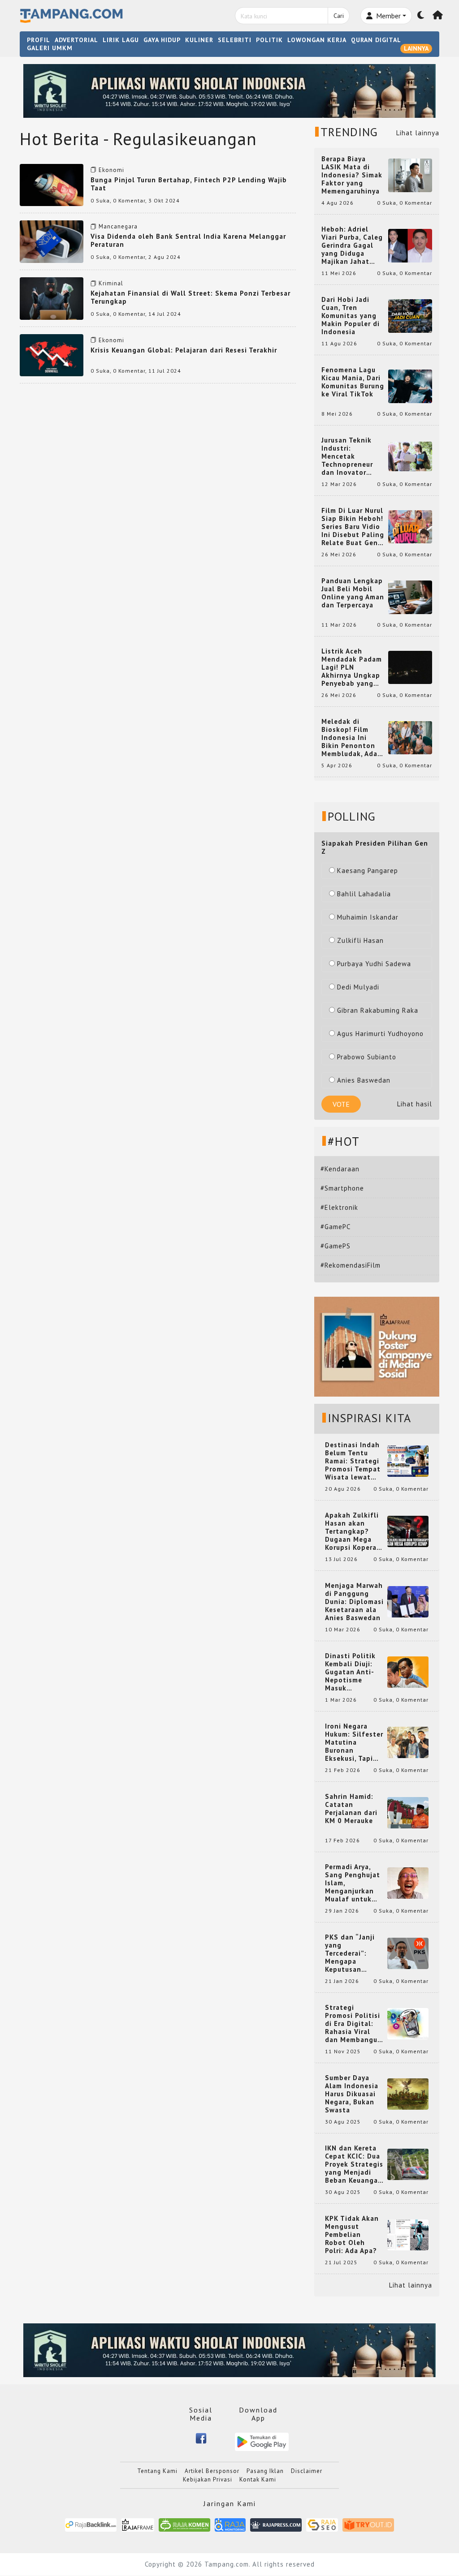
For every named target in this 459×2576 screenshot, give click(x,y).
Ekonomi (111, 170)
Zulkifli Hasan (360, 940)
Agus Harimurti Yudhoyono (380, 1034)
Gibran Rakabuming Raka (378, 1010)
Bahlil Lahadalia (364, 894)
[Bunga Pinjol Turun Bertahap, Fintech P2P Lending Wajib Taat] (52, 184)
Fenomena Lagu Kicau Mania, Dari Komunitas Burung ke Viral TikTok (353, 382)
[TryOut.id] (368, 2524)
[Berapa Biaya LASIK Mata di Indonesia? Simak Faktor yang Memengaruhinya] (410, 174)
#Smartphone (342, 1188)
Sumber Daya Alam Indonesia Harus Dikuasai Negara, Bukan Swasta (352, 2094)
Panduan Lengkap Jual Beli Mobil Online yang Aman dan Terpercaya (353, 593)
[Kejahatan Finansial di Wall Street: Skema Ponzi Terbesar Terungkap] (52, 298)
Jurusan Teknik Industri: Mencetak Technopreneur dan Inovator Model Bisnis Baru (352, 456)
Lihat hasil (415, 1104)
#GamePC (336, 1227)
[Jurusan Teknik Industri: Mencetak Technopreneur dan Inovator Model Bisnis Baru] (410, 456)
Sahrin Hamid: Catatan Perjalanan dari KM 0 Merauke (351, 1809)
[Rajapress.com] (276, 2524)
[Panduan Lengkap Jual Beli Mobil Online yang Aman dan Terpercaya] (410, 596)
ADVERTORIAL (76, 40)
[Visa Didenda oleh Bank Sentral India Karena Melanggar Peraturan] (52, 241)
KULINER (199, 40)
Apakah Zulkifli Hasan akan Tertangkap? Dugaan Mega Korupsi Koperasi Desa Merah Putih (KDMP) (354, 1531)
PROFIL (39, 40)
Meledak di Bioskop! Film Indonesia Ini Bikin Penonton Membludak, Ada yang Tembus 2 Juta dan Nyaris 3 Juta (351, 738)
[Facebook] (201, 2438)
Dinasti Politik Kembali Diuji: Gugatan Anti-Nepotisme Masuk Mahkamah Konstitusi (350, 1672)
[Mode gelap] (421, 16)
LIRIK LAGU (121, 40)
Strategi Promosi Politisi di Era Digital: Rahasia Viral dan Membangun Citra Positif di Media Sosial (353, 2024)
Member (388, 16)
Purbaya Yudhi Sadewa (374, 964)
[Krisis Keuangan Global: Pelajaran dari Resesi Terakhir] (52, 355)
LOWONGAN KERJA (317, 40)
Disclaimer (307, 2471)
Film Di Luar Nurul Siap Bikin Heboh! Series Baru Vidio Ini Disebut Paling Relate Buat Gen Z (353, 527)
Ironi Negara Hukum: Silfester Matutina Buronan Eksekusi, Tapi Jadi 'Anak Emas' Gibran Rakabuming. (354, 1742)
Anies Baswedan (364, 1080)
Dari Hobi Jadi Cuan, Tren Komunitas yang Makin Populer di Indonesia (351, 316)
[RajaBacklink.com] (91, 2524)
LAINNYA (416, 48)
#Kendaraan (340, 1169)
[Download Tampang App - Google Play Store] (262, 2441)
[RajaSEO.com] (322, 2524)
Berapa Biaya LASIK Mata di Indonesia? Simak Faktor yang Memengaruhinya (352, 175)
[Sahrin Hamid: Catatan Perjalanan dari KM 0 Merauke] (408, 1812)
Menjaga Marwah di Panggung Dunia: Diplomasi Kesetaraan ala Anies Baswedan (354, 1602)
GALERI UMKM (50, 48)
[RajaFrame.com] (138, 2524)
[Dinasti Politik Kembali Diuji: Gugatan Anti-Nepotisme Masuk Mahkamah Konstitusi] (408, 1671)
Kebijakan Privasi (208, 2479)
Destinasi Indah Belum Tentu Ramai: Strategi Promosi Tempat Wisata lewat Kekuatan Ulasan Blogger (354, 1461)
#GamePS (336, 1246)
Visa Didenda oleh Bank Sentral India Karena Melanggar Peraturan (188, 240)
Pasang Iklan (265, 2471)
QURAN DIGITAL (376, 40)
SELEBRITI (235, 40)
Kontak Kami (258, 2479)
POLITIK (269, 40)
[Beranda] (438, 16)
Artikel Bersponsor (212, 2471)
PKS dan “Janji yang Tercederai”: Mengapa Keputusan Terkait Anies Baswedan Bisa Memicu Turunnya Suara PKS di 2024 (354, 1953)
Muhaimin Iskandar (368, 917)
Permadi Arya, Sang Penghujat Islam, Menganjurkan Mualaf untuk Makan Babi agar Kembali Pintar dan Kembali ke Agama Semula (354, 1883)
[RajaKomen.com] (184, 2524)
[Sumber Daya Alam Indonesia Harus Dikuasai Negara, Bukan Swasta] (408, 2093)
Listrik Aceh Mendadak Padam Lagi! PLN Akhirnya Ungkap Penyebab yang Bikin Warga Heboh (352, 667)
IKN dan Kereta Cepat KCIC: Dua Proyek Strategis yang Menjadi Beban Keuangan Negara (354, 2164)
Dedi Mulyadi (358, 987)
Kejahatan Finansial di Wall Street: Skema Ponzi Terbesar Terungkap (191, 297)
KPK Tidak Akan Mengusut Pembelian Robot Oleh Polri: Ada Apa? (352, 2235)
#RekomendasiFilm (351, 1265)
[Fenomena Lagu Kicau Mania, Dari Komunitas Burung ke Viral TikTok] (410, 385)
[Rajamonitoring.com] (230, 2524)
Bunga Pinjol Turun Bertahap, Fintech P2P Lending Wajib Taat (189, 184)
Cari (339, 16)
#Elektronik (339, 1207)
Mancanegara (118, 226)
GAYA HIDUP (162, 40)
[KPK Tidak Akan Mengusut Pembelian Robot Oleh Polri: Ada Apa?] (408, 2234)
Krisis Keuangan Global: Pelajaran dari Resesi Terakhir (184, 350)
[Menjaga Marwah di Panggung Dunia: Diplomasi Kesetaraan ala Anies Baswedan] (408, 1601)
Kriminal (111, 283)
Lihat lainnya (418, 133)
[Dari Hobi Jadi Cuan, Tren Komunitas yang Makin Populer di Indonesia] (410, 315)
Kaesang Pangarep (368, 871)
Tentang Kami (157, 2471)
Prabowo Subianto (367, 1057)
